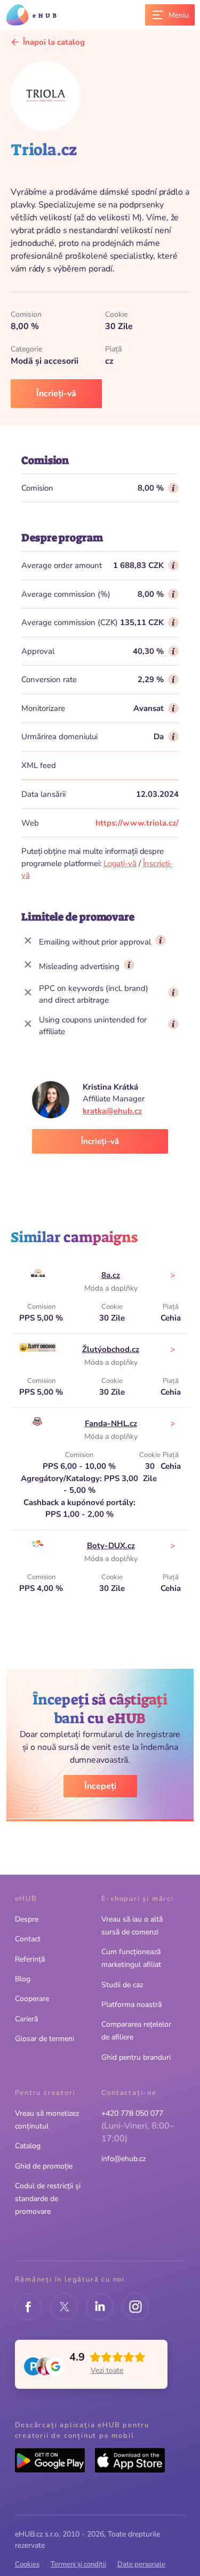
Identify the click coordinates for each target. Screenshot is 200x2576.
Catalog (28, 2146)
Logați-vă (120, 863)
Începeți (100, 1786)
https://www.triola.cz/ (137, 823)
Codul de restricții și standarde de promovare (48, 2199)
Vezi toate (107, 2370)
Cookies (27, 2564)
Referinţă (30, 1959)
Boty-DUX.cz (111, 1546)
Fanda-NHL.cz (111, 1423)
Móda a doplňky (111, 1288)
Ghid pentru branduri (136, 2057)
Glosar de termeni (45, 2039)
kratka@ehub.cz (112, 1111)
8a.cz (111, 1275)
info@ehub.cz (123, 2159)
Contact (28, 1939)
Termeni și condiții (78, 2564)
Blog (23, 1979)
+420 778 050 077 (132, 2113)
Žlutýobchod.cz (111, 1349)
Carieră (26, 2019)
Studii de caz (122, 1985)
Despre (27, 1919)
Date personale (141, 2564)
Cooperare (32, 1999)
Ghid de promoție (44, 2166)
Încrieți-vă (56, 394)
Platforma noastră (131, 2005)
